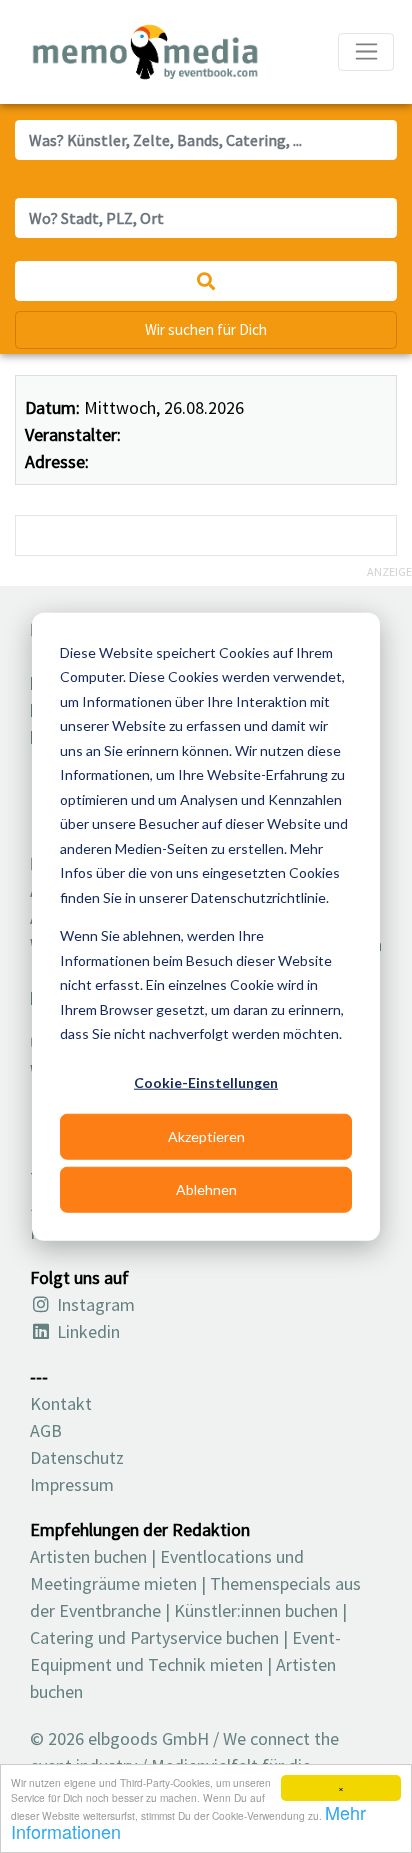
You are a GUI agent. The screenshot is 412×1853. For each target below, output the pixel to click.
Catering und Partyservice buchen (154, 1637)
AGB (46, 1430)
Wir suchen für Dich (206, 329)
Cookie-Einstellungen (206, 1082)
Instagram (94, 1304)
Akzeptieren (206, 1135)
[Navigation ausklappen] (366, 52)
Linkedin (86, 1331)
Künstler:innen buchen (256, 1610)
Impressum (72, 1484)
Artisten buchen (88, 1556)
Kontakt (61, 1403)
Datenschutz (77, 1457)
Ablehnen (206, 1188)
